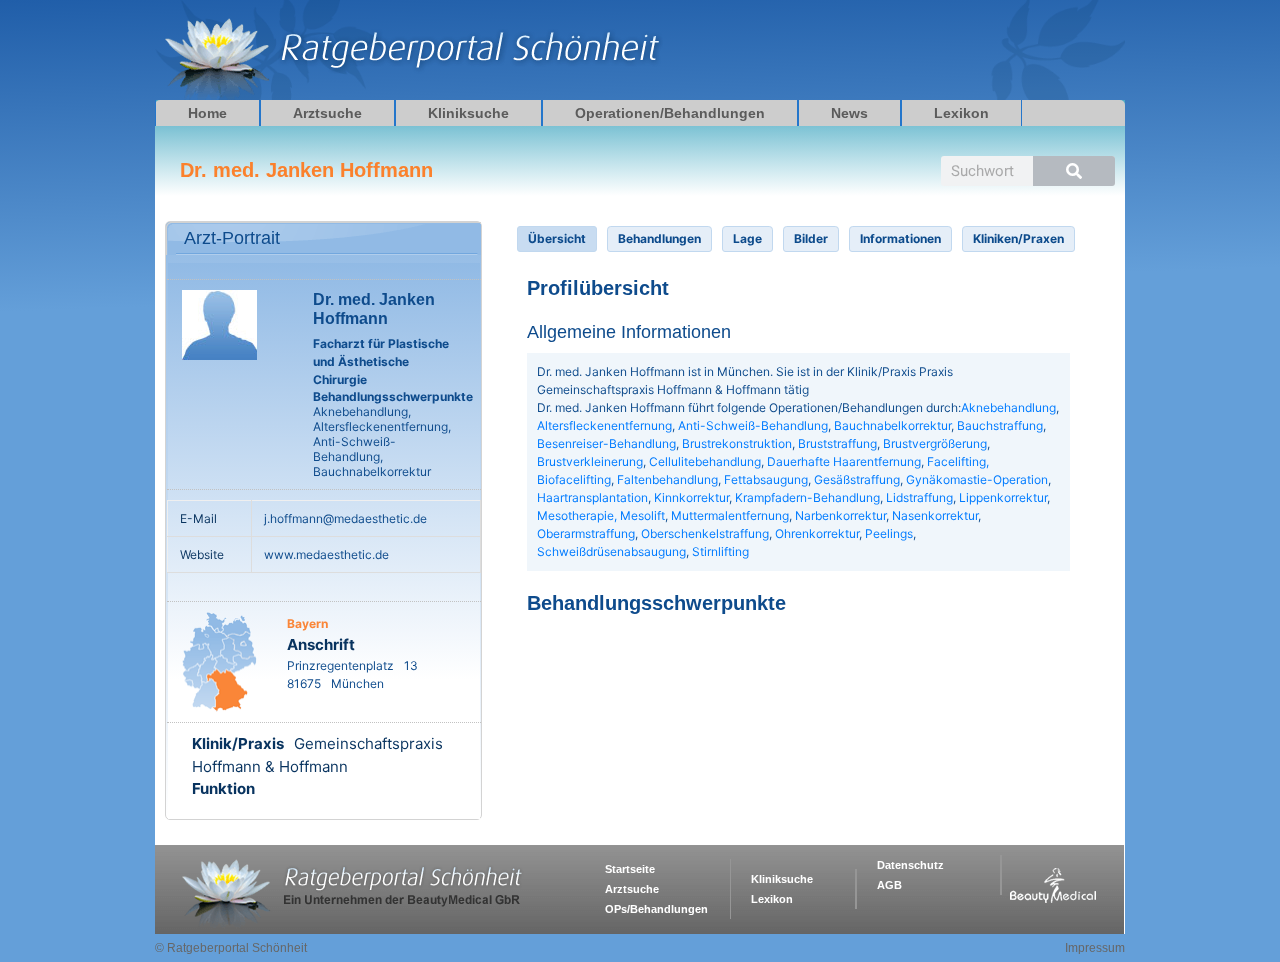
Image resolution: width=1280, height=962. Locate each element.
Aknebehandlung (1008, 407)
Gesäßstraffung (857, 479)
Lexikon (961, 113)
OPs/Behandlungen (656, 909)
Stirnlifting (720, 551)
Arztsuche (327, 113)
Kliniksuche (468, 113)
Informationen (900, 238)
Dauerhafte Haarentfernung (844, 461)
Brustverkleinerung (590, 461)
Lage (747, 238)
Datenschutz (910, 865)
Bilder (811, 238)
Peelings (889, 533)
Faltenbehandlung (667, 479)
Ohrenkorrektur (817, 533)
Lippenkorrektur (1003, 497)
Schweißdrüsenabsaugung (611, 551)
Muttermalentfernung (730, 515)
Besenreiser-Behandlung (606, 443)
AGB (889, 885)
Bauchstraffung (1000, 425)
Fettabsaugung (766, 479)
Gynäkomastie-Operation (977, 479)
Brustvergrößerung (935, 443)
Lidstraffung (919, 497)
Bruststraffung (837, 443)
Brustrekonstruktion (737, 443)
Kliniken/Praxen (1018, 238)
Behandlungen (659, 238)
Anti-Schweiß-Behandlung (753, 425)
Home (207, 113)
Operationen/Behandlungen (670, 113)
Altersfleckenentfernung (604, 425)
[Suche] (1074, 171)
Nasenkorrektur (935, 515)
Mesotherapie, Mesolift (601, 515)
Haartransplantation (592, 497)
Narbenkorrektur (840, 515)
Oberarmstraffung (586, 533)
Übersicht (557, 238)
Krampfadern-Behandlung (807, 497)
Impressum (1095, 948)
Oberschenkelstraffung (705, 533)
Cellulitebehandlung (705, 461)
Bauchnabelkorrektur (892, 425)
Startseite (630, 869)
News (849, 113)
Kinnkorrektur (691, 497)
